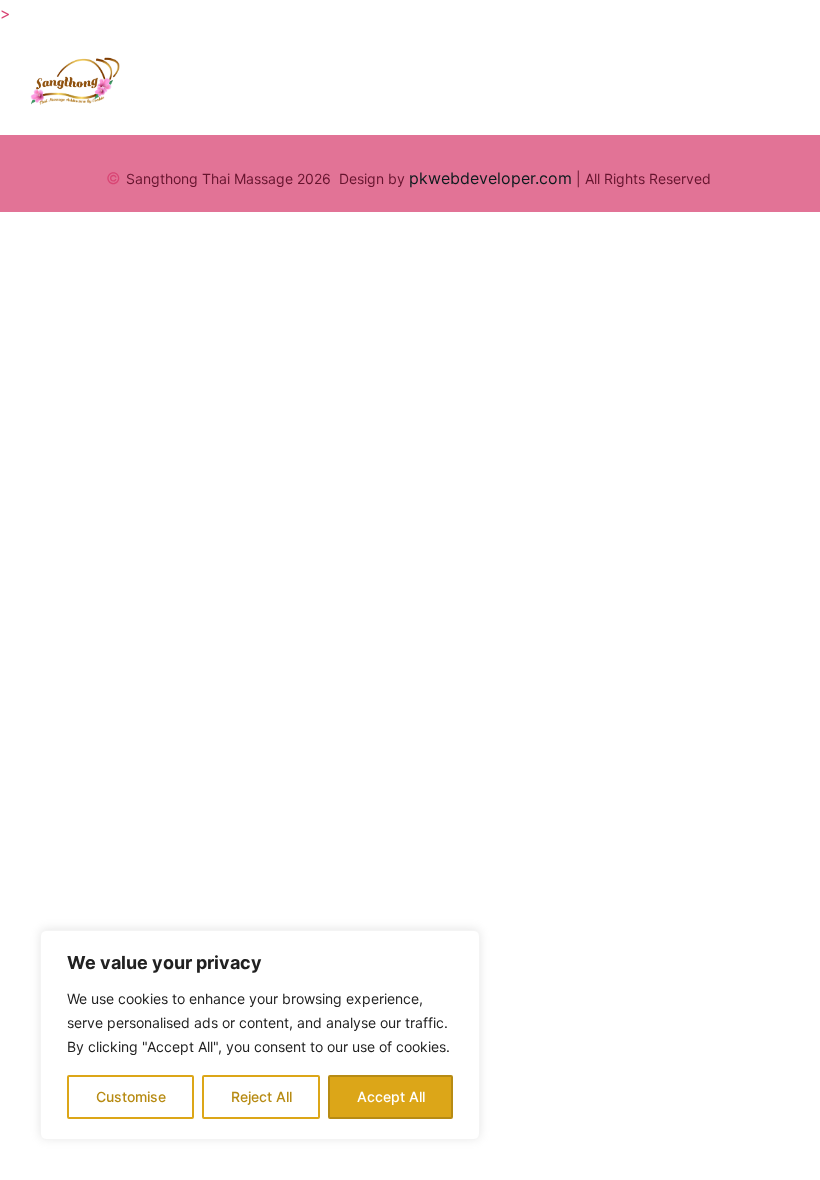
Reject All (261, 1096)
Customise (131, 1096)
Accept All (391, 1096)
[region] (260, 1035)
